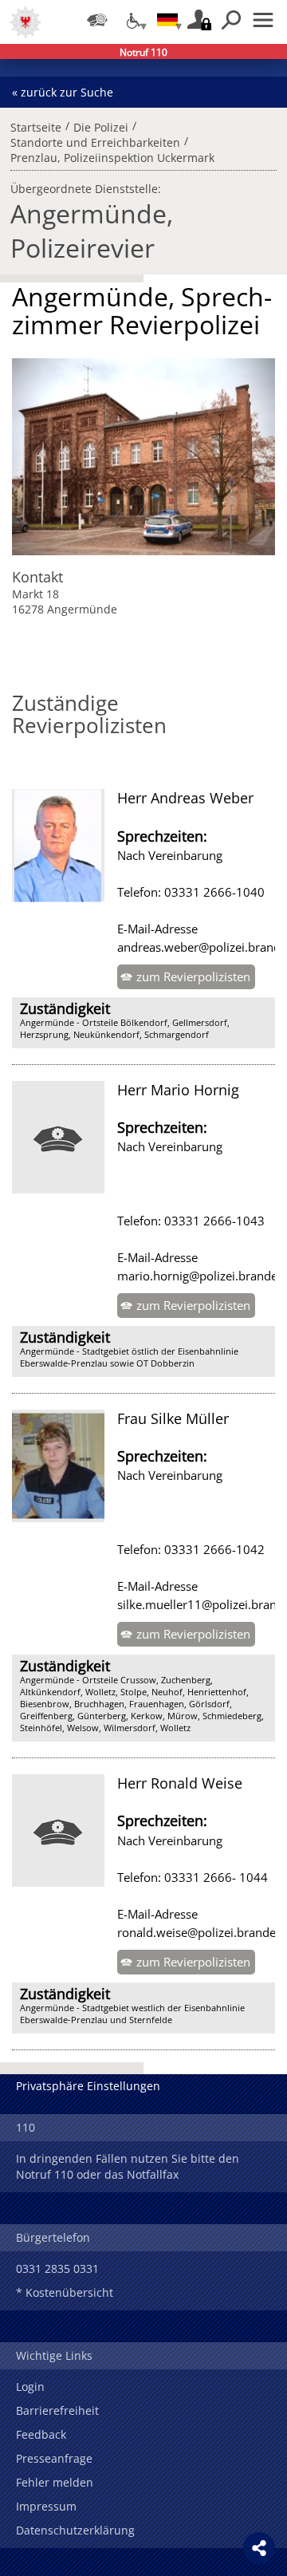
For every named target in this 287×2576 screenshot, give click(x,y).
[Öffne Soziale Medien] (259, 2548)
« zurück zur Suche (63, 92)
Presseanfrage (54, 2458)
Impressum (46, 2506)
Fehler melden (55, 2482)
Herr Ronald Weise (180, 1783)
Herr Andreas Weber (185, 798)
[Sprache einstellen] (167, 20)
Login (30, 2387)
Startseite (36, 125)
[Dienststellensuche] (97, 20)
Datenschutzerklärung (75, 2530)
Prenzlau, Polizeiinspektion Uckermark (112, 156)
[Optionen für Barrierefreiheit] (132, 20)
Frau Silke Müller (173, 1418)
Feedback (41, 2434)
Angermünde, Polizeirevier (92, 231)
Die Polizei (101, 125)
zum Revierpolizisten (193, 976)
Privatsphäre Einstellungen (88, 2086)
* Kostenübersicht (65, 2292)
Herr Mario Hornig (178, 1090)
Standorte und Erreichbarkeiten (95, 140)
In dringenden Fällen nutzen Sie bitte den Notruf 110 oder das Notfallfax (128, 2166)
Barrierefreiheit (57, 2410)
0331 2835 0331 (57, 2268)
